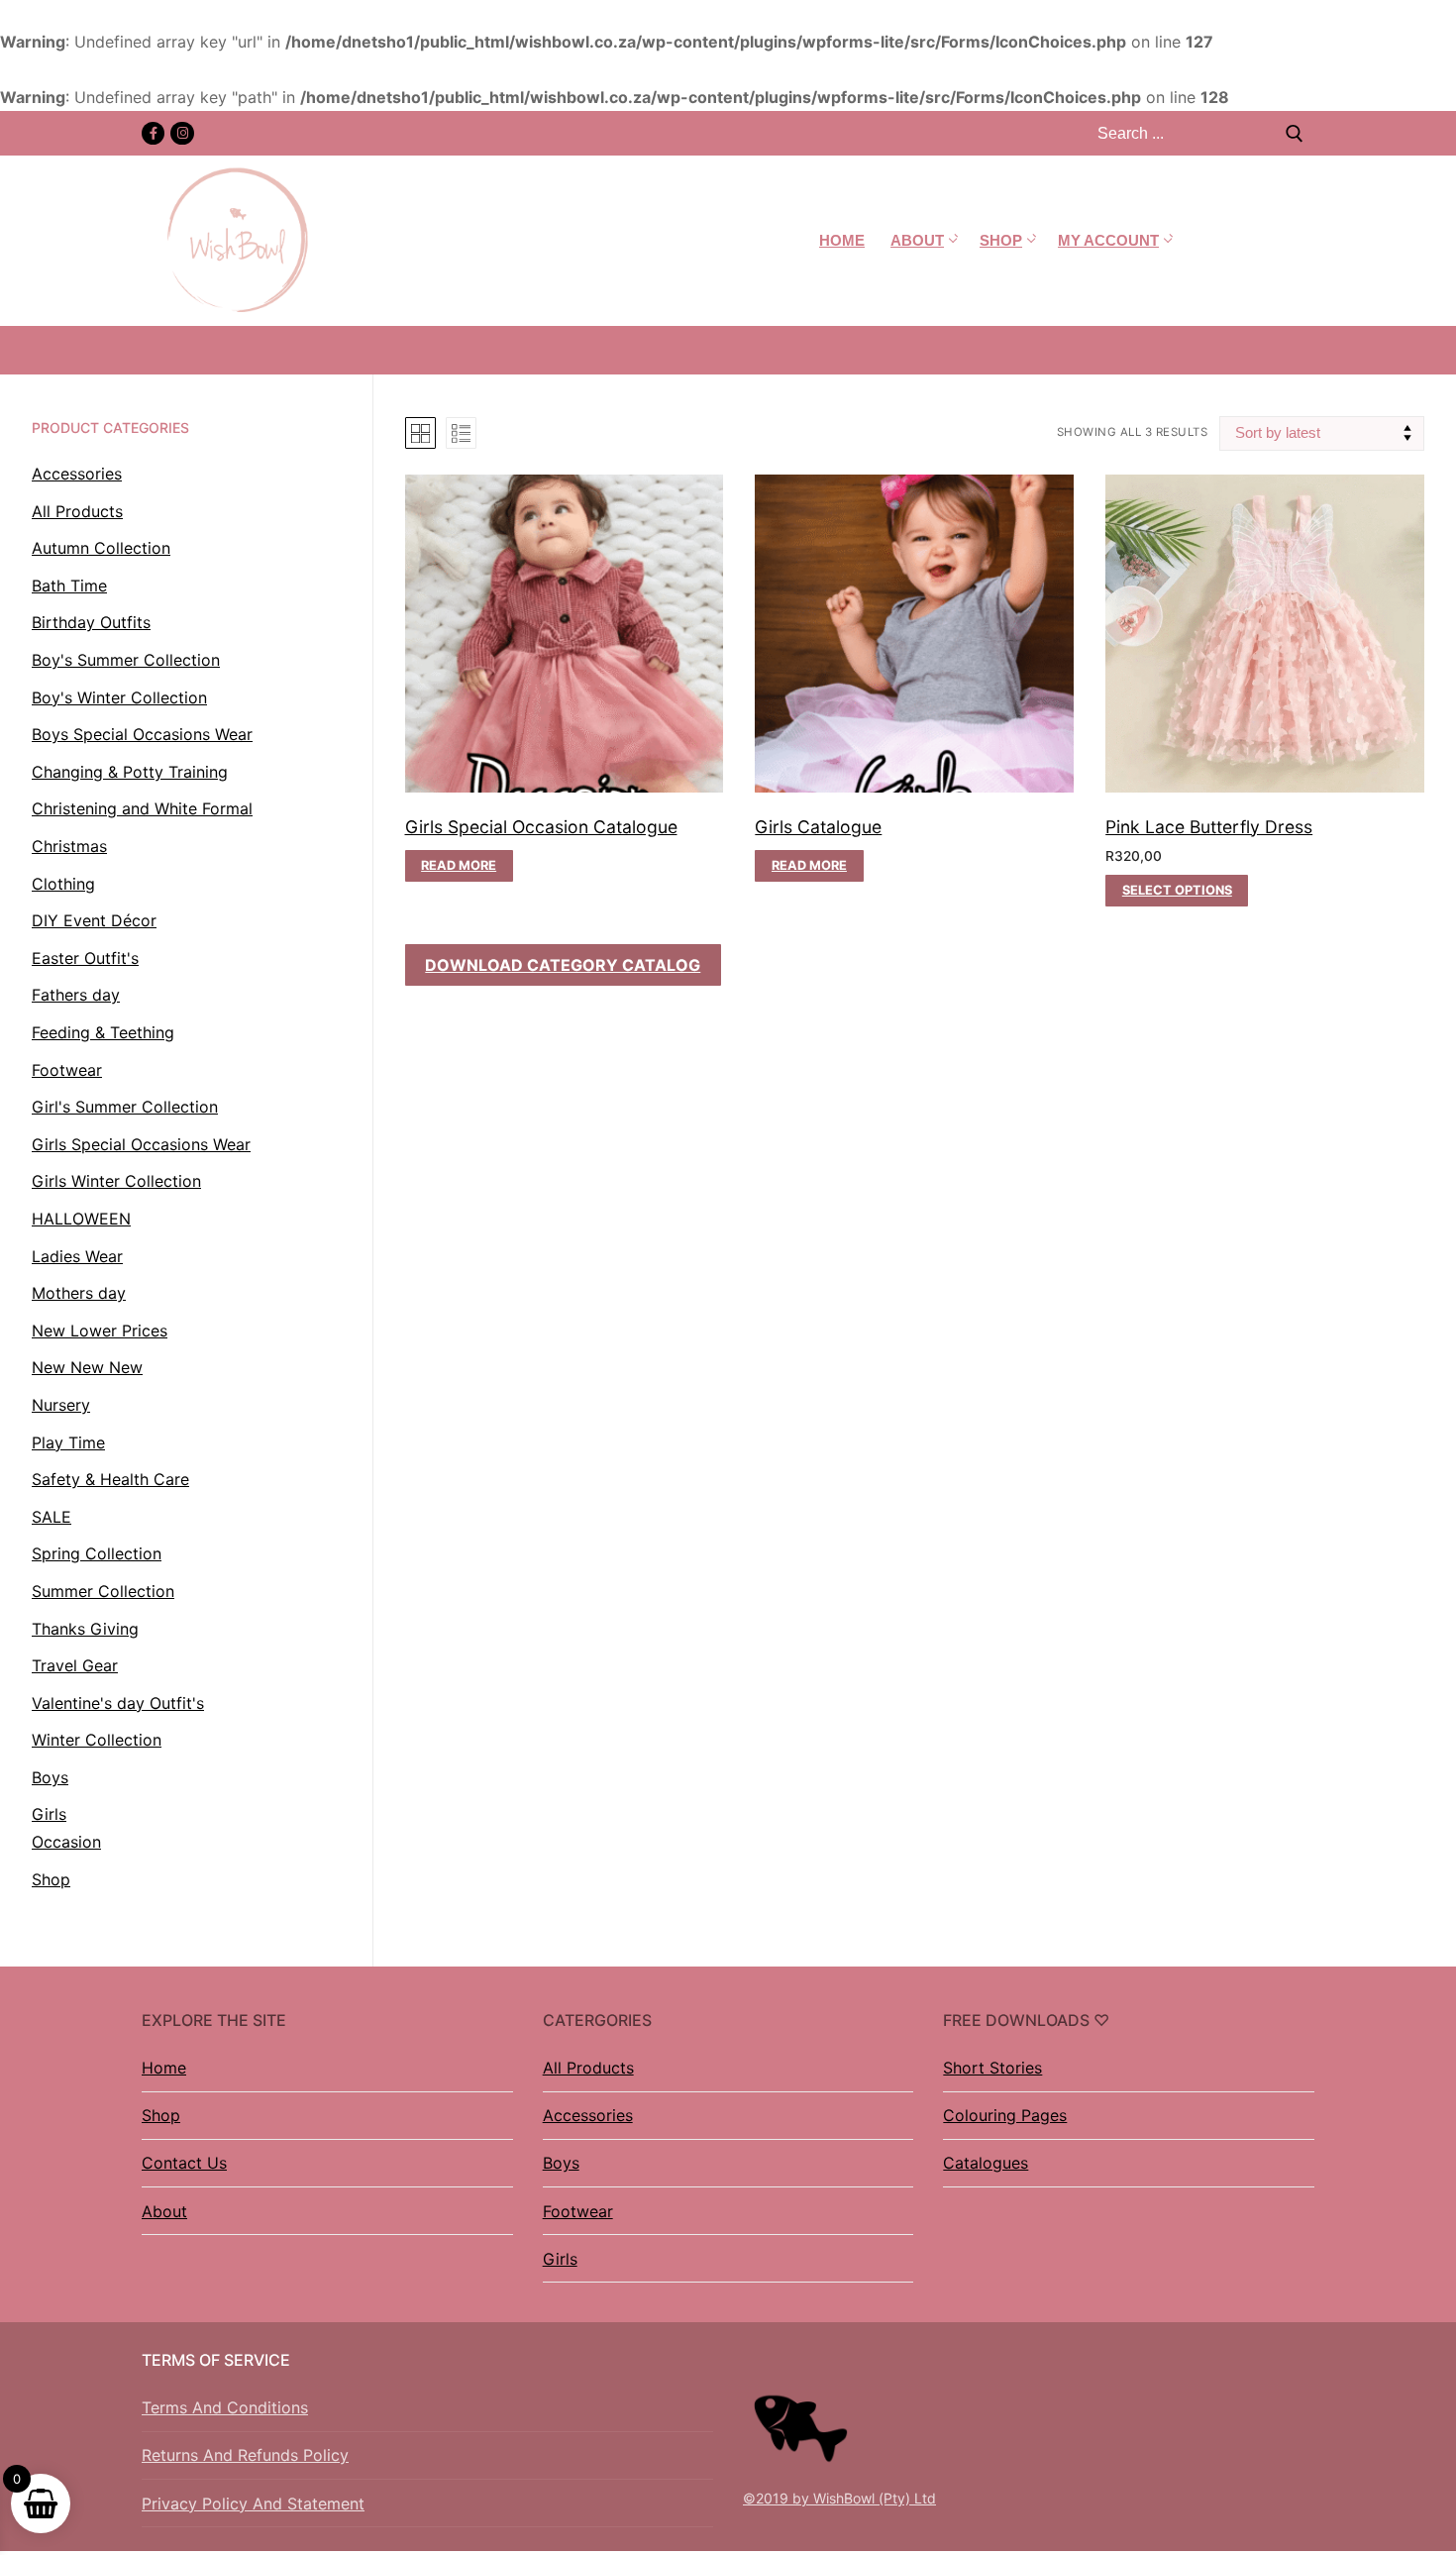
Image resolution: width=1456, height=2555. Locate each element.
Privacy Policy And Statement (253, 2503)
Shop (161, 2115)
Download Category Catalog (563, 965)
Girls (560, 2259)
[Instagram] (182, 133)
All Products (588, 2068)
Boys (561, 2163)
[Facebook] (153, 133)
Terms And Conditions (225, 2407)
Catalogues (986, 2163)
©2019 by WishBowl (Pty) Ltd (839, 2498)
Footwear (578, 2211)
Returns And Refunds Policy (245, 2455)
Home (164, 2068)
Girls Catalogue (818, 827)
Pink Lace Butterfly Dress (1209, 827)
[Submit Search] (1295, 133)
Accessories (588, 2115)
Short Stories (992, 2068)
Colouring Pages (1005, 2115)
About (164, 2211)
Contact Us (184, 2163)
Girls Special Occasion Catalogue (541, 827)
